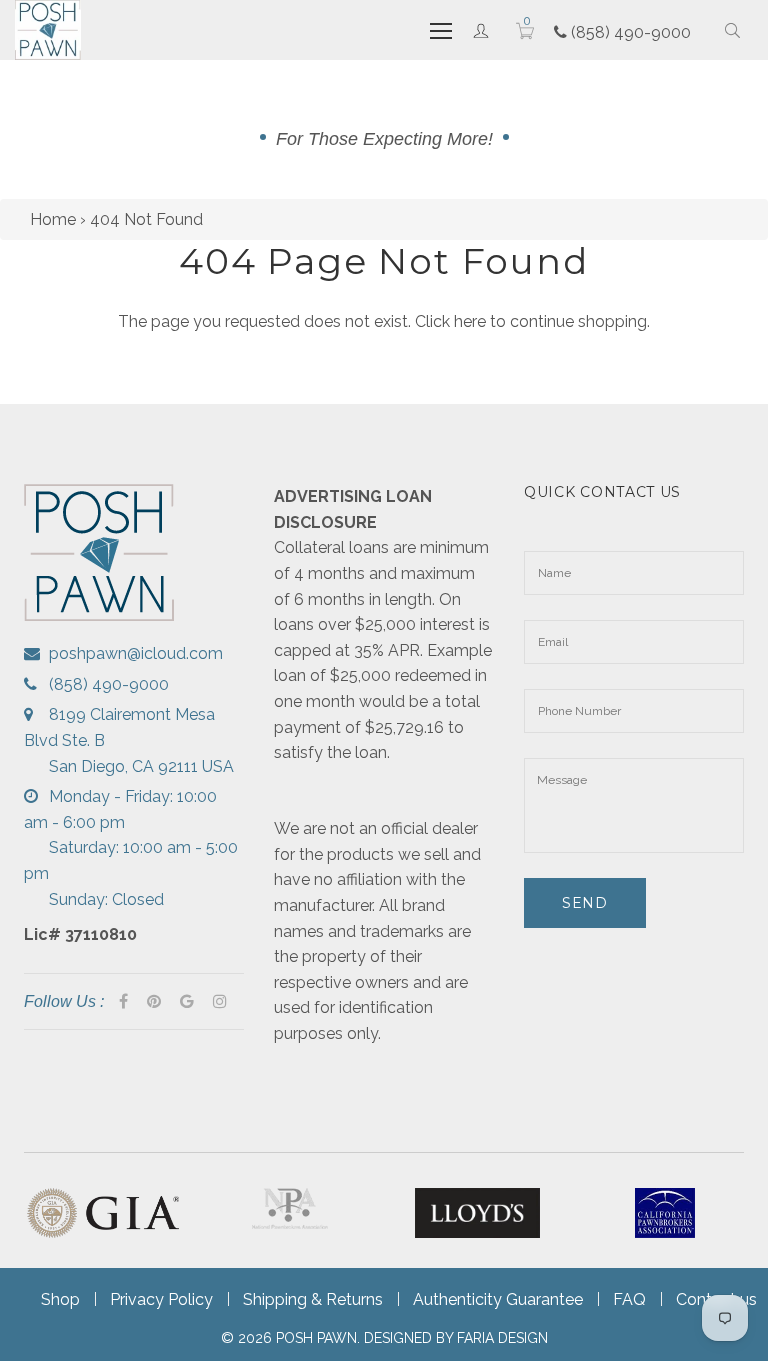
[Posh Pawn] (48, 30)
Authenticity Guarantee (498, 1299)
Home (53, 219)
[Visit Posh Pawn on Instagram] (220, 1002)
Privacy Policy (161, 1299)
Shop (60, 1299)
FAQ (629, 1299)
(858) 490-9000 (629, 32)
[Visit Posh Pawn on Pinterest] (154, 1002)
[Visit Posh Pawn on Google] (187, 1002)
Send (585, 903)
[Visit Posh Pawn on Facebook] (123, 1002)
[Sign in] (481, 30)
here (470, 321)
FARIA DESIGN (502, 1338)
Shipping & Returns (313, 1299)
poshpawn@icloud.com (136, 653)
